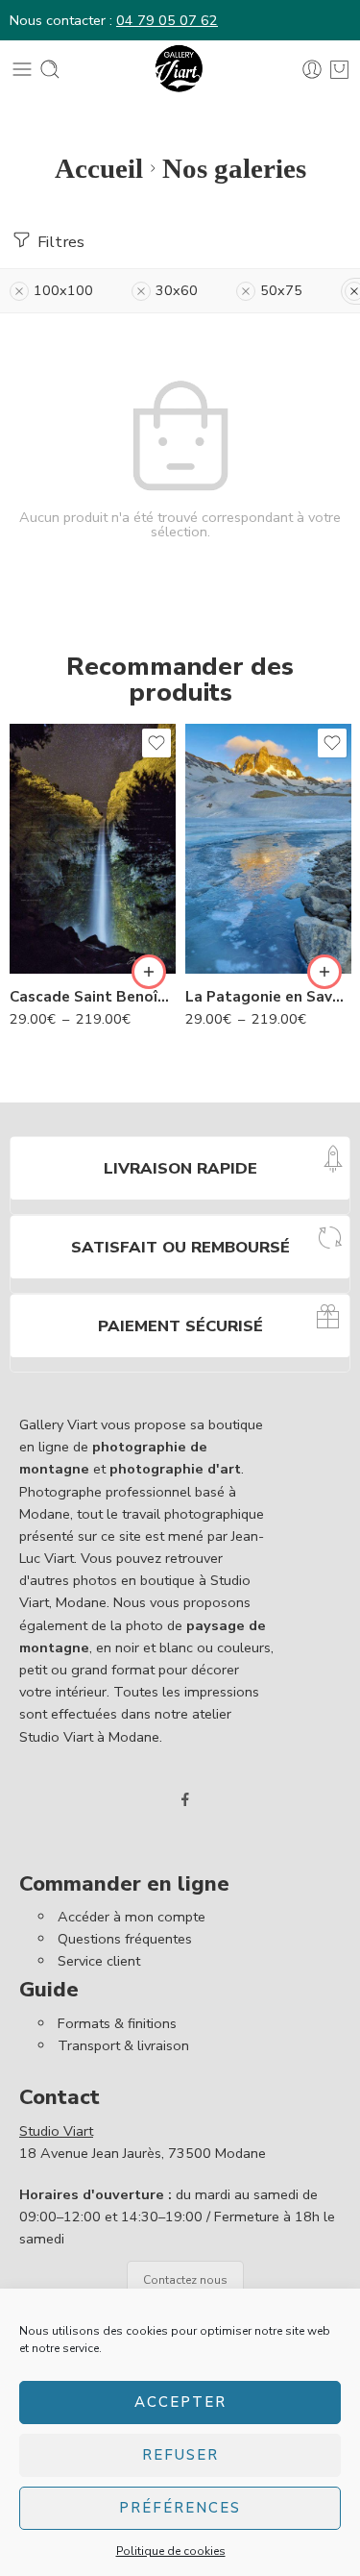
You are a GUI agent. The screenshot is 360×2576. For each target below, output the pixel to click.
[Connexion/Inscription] (312, 69)
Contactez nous (185, 2280)
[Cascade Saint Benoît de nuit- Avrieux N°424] (93, 849)
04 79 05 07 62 (167, 20)
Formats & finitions (117, 2023)
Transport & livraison (123, 2045)
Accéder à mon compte (132, 1917)
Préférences (180, 2508)
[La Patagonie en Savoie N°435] (268, 849)
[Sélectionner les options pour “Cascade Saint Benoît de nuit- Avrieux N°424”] (149, 972)
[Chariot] (339, 69)
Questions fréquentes (125, 1939)
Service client (99, 1961)
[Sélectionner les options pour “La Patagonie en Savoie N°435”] (324, 972)
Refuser (180, 2455)
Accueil (99, 168)
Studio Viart (56, 2131)
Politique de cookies (171, 2551)
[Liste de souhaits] (156, 743)
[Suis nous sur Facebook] (185, 1799)
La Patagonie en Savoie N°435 (268, 997)
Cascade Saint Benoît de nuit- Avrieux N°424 (93, 997)
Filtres (59, 242)
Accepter (180, 2402)
